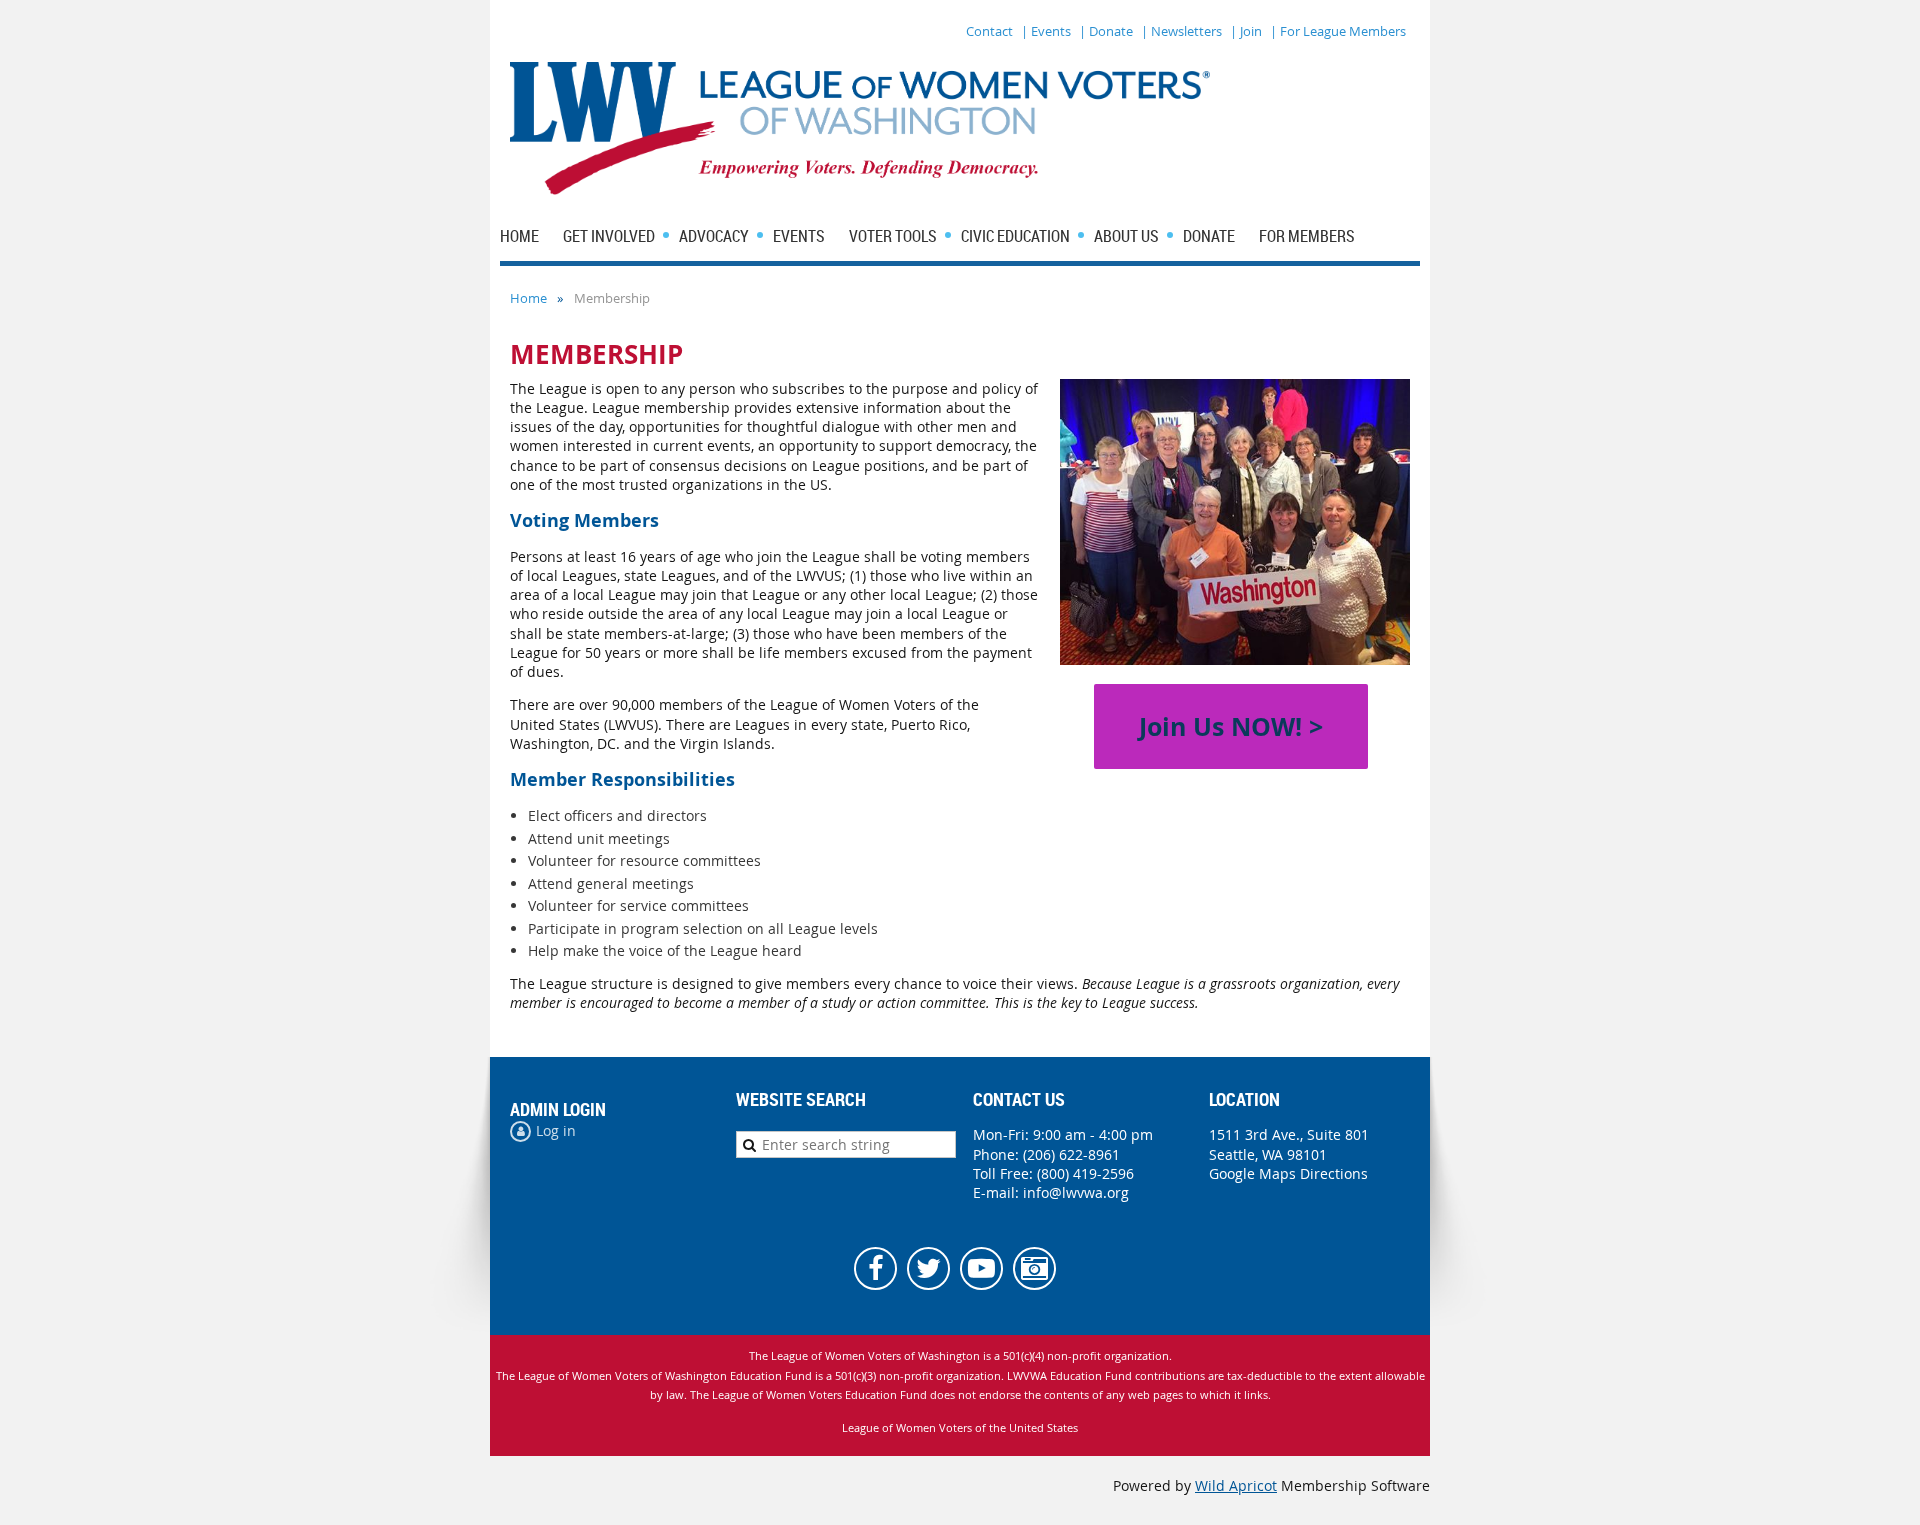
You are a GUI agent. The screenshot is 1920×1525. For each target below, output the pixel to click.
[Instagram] (1034, 1268)
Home (528, 298)
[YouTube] (981, 1268)
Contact (989, 31)
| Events (1046, 31)
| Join (1246, 31)
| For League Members (1338, 31)
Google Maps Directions (1288, 1173)
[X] (928, 1268)
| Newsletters (1181, 31)
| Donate (1106, 31)
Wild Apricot (1236, 1485)
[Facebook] (875, 1268)
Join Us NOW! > (1231, 726)
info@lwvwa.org (1076, 1192)
